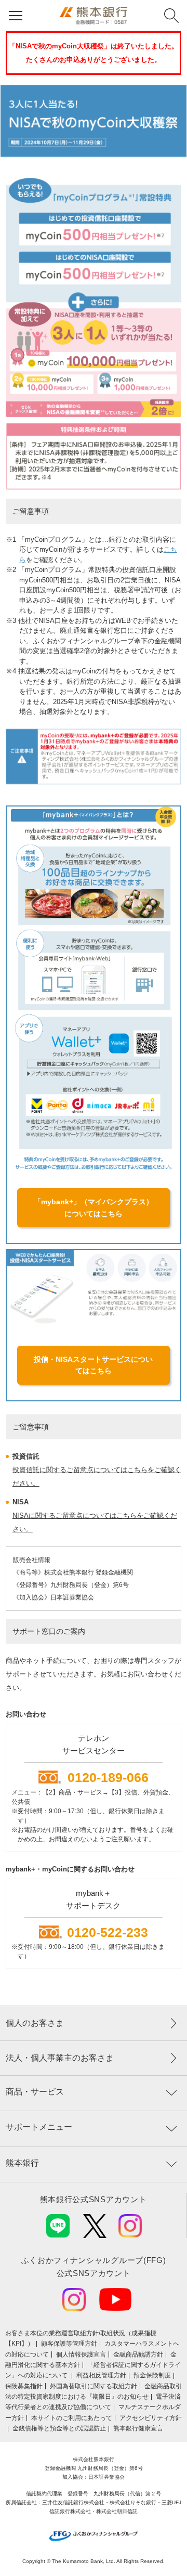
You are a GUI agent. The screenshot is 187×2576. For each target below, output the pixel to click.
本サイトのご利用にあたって (72, 2418)
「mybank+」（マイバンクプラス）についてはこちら (94, 1207)
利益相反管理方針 (101, 2375)
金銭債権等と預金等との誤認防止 (59, 2428)
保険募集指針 (24, 2386)
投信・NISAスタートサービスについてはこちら (93, 1365)
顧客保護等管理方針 (69, 2344)
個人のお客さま (35, 2023)
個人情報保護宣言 (81, 2354)
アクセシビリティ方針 (151, 2418)
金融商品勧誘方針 (138, 2354)
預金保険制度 (152, 2375)
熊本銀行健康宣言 (138, 2428)
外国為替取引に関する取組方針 (94, 2386)
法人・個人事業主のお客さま (60, 2058)
